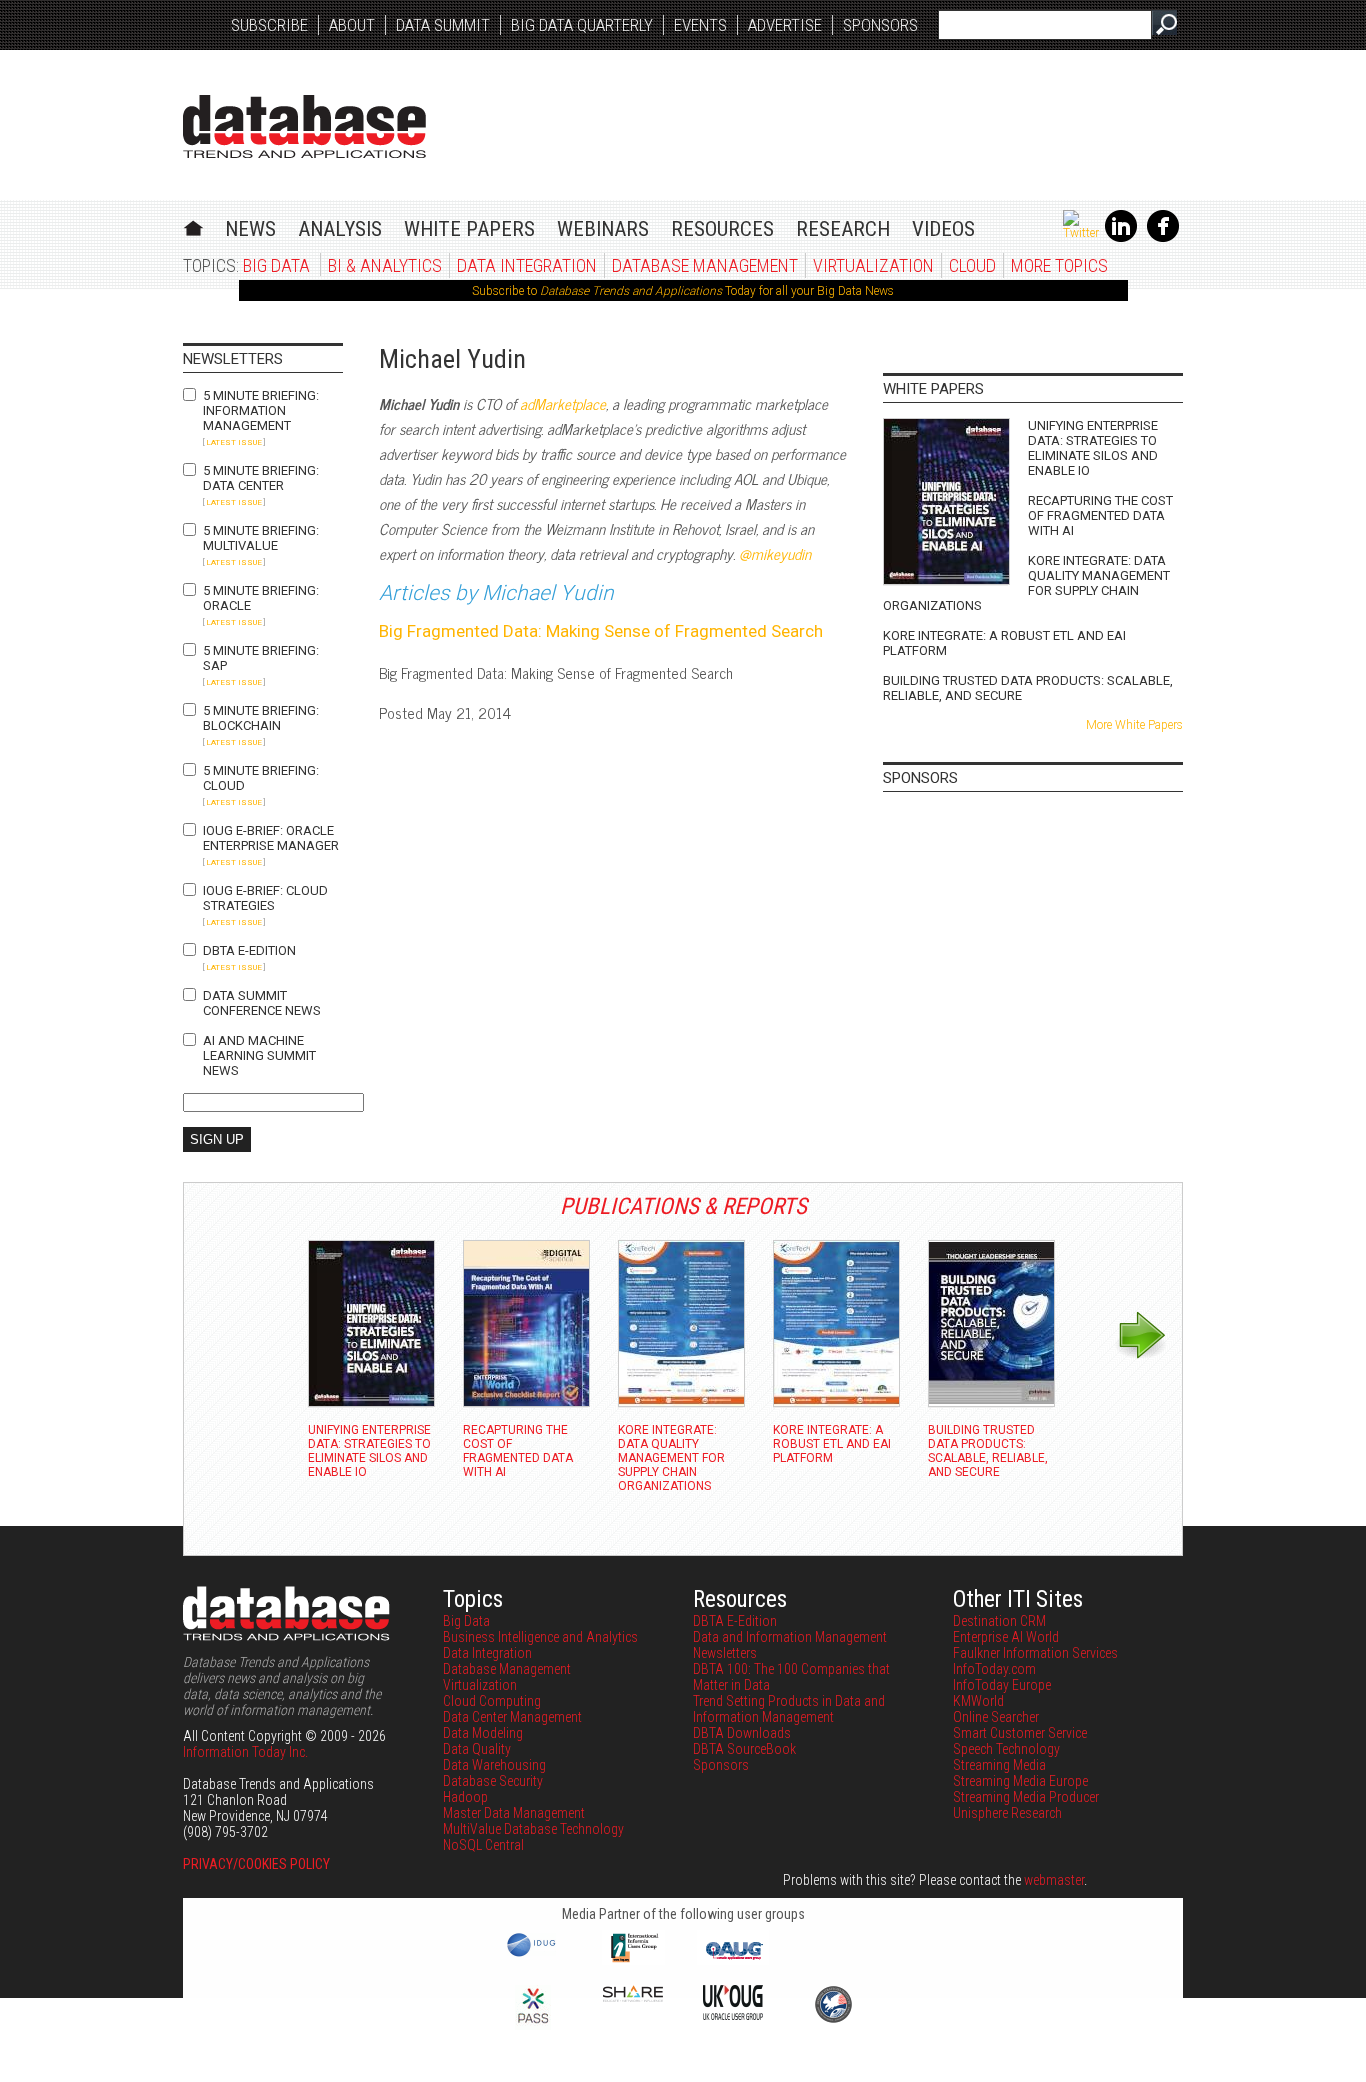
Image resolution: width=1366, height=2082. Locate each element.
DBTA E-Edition (249, 950)
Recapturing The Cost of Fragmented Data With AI (1100, 515)
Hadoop (465, 1797)
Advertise (785, 25)
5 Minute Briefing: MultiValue (261, 538)
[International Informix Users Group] (633, 1960)
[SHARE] (633, 1997)
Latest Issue (234, 442)
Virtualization (873, 265)
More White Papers (1134, 725)
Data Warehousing (494, 1765)
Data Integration (527, 265)
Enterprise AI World (1006, 1637)
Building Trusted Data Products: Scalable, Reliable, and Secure (1028, 688)
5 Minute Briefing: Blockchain (261, 718)
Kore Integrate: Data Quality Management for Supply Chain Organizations (1026, 583)
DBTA (304, 126)
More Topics (1059, 265)
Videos (943, 229)
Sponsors (880, 25)
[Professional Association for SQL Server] (533, 2025)
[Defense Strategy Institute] (833, 2020)
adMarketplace (563, 403)
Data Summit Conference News (262, 1003)
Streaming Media (999, 1765)
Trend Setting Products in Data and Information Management (789, 1709)
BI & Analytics (385, 265)
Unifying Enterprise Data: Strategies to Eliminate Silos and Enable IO (1093, 448)
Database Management (705, 265)
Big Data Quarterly (582, 25)
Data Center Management (512, 1717)
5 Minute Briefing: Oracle (261, 598)
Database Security (493, 1781)
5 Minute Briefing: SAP (261, 658)
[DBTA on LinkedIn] (1121, 238)
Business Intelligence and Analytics (540, 1637)
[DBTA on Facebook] (1163, 238)
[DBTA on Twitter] (1081, 233)
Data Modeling (483, 1733)
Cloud (972, 265)
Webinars (603, 229)
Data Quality (477, 1749)
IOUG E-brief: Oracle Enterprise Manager (271, 838)
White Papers (469, 229)
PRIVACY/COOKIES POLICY (256, 1864)
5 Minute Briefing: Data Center (261, 478)
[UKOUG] (733, 2015)
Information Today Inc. (245, 1752)
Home (193, 225)
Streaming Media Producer (1026, 1797)
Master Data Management (514, 1813)
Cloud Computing (492, 1701)
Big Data (276, 265)
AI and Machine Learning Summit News (259, 1055)
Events (700, 25)
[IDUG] (533, 1955)
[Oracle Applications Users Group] (733, 1960)
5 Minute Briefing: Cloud (261, 778)
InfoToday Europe (1002, 1685)
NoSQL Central (483, 1845)
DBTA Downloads (742, 1733)
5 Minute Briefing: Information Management (261, 410)
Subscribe (269, 25)
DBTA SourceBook (744, 1749)
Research (843, 229)
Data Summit (443, 25)
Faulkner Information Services (1035, 1653)
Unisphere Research (1007, 1813)
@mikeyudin (775, 553)
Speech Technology (1006, 1749)
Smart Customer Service (1020, 1733)
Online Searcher (996, 1717)
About (352, 25)
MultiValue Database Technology (533, 1829)
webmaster (1054, 1880)
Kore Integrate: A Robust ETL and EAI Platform (1004, 643)
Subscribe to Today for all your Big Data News (683, 291)
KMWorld (978, 1701)
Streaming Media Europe (1020, 1781)
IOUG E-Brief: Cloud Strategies (265, 898)
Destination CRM (999, 1621)
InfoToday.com (994, 1669)
